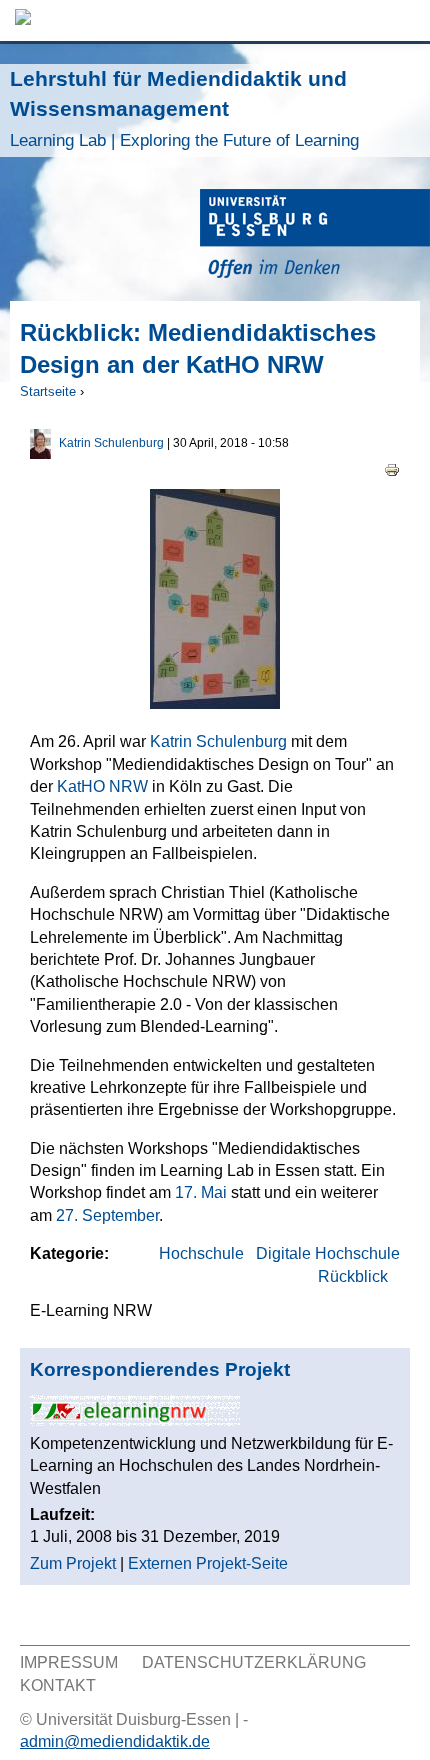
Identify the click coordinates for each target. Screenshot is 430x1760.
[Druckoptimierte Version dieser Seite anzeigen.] (392, 469)
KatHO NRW (102, 786)
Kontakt (58, 1685)
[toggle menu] (405, 20)
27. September (107, 1215)
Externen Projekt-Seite (208, 1563)
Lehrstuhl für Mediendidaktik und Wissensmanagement (184, 108)
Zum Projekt (73, 1563)
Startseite (48, 391)
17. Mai (201, 1192)
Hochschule (201, 1253)
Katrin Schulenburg (111, 443)
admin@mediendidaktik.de (115, 1741)
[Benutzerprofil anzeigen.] (40, 453)
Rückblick (353, 1276)
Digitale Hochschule (328, 1253)
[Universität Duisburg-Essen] (315, 236)
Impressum (69, 1662)
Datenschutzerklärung (254, 1662)
